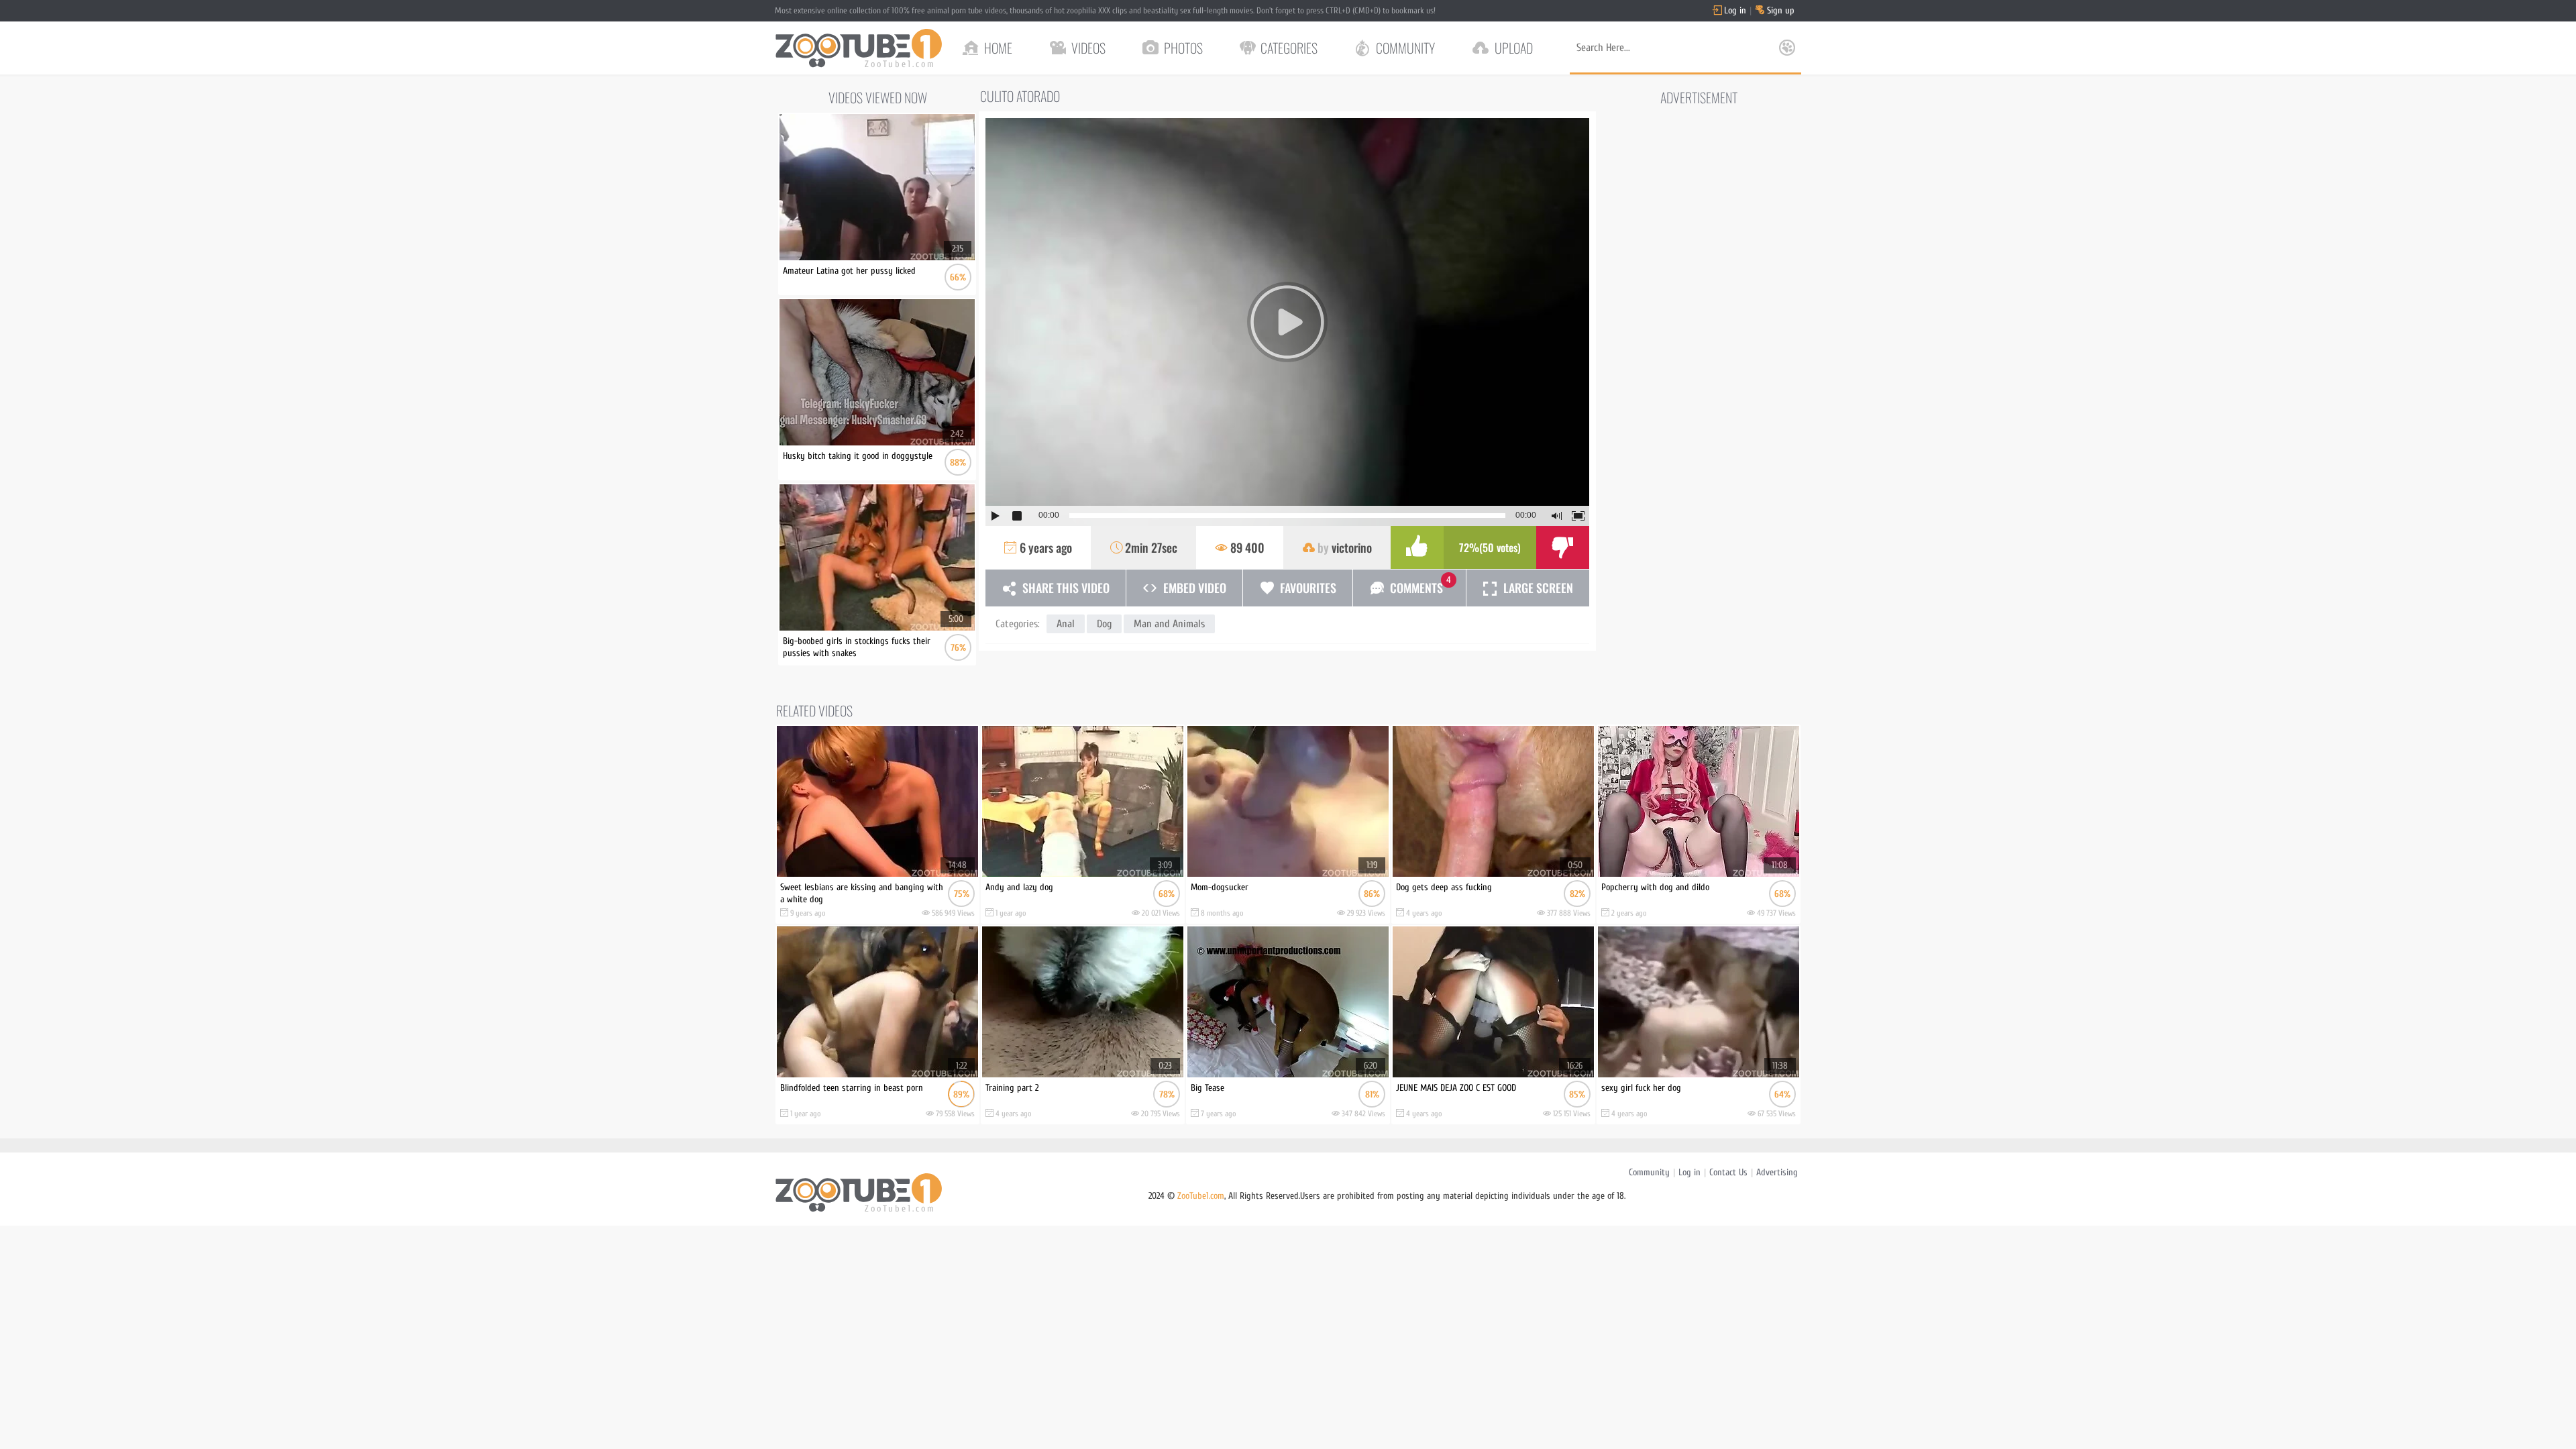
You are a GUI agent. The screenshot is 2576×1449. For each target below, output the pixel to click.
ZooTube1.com (1201, 1196)
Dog (1104, 624)
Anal (1066, 624)
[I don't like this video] (1563, 547)
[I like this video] (1417, 547)
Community (1649, 1172)
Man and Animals (1169, 624)
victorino (1352, 547)
